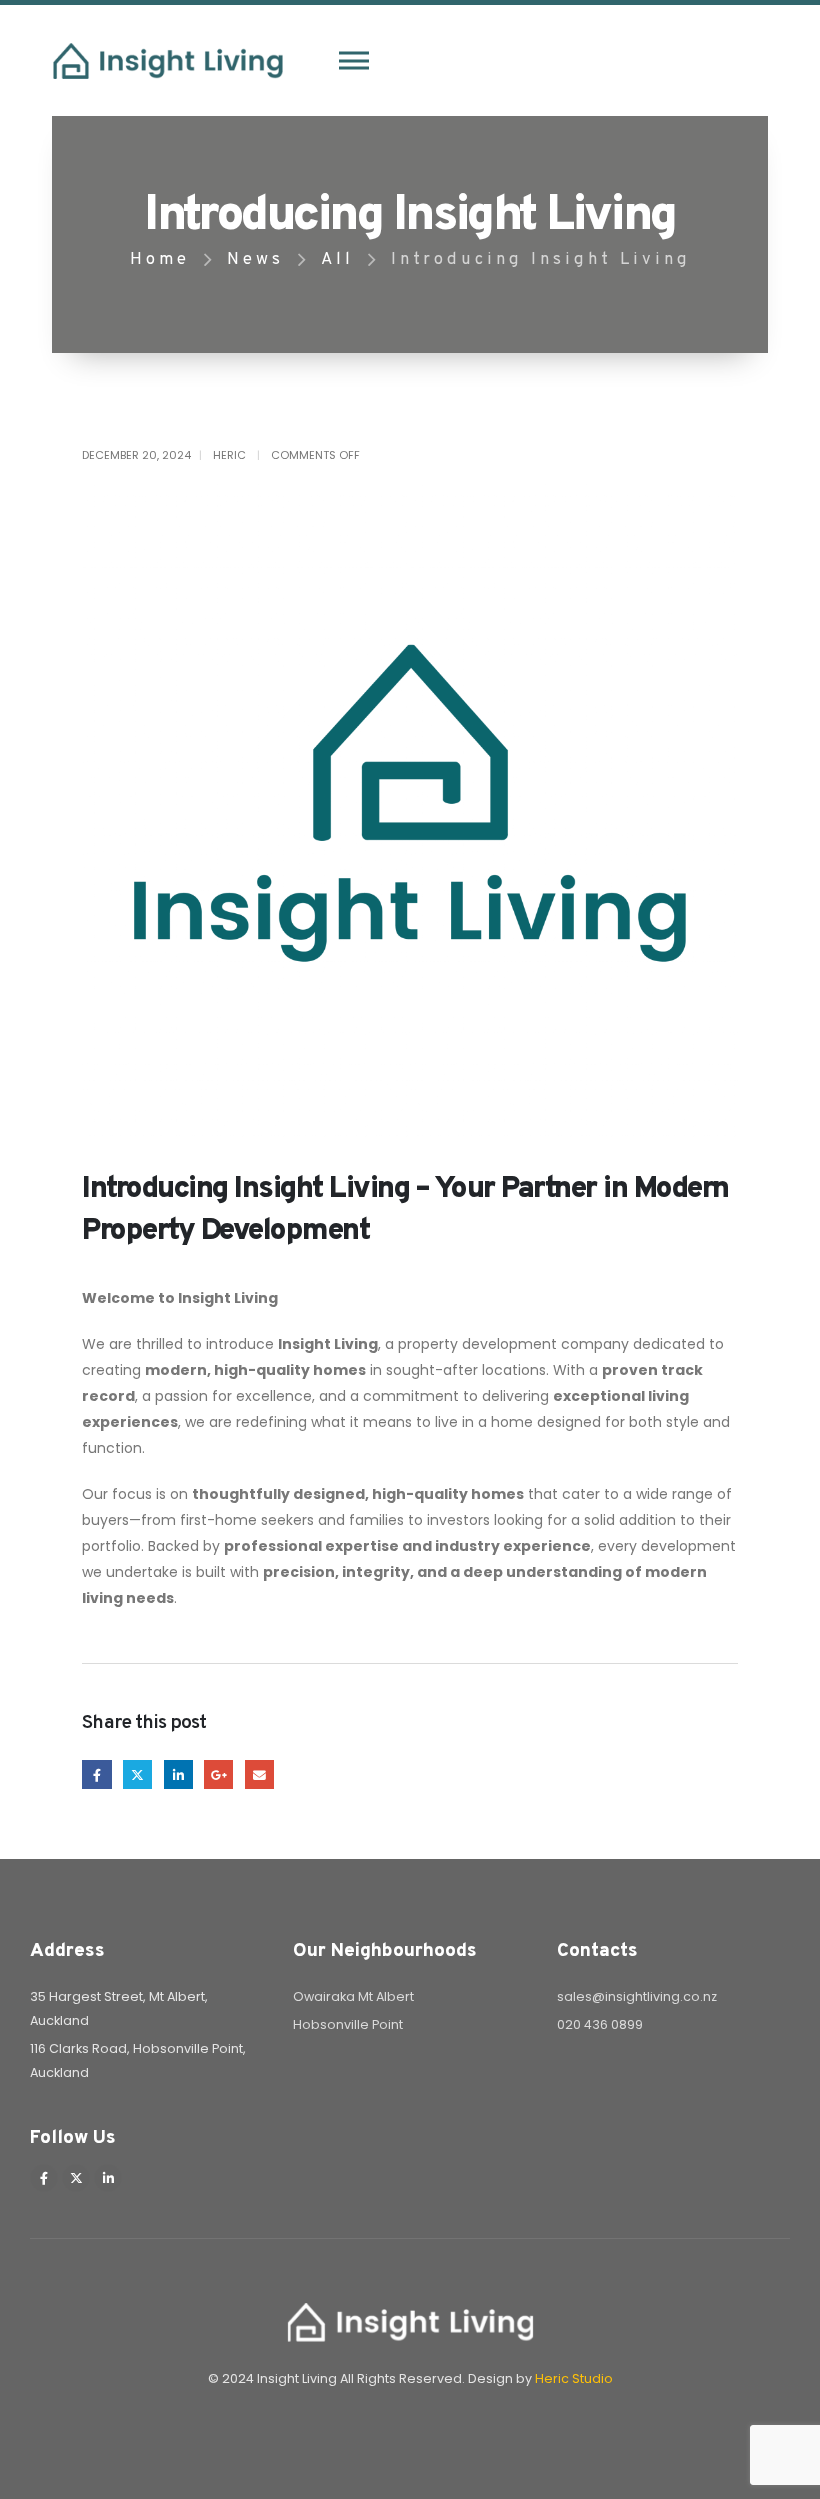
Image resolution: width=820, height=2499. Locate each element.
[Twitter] (76, 2178)
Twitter (137, 1774)
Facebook (96, 1774)
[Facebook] (44, 2178)
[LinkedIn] (108, 2178)
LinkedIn (178, 1774)
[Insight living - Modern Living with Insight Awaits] (168, 61)
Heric (229, 455)
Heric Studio (574, 2378)
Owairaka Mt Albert (353, 1996)
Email (259, 1774)
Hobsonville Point (348, 2024)
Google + (218, 1774)
